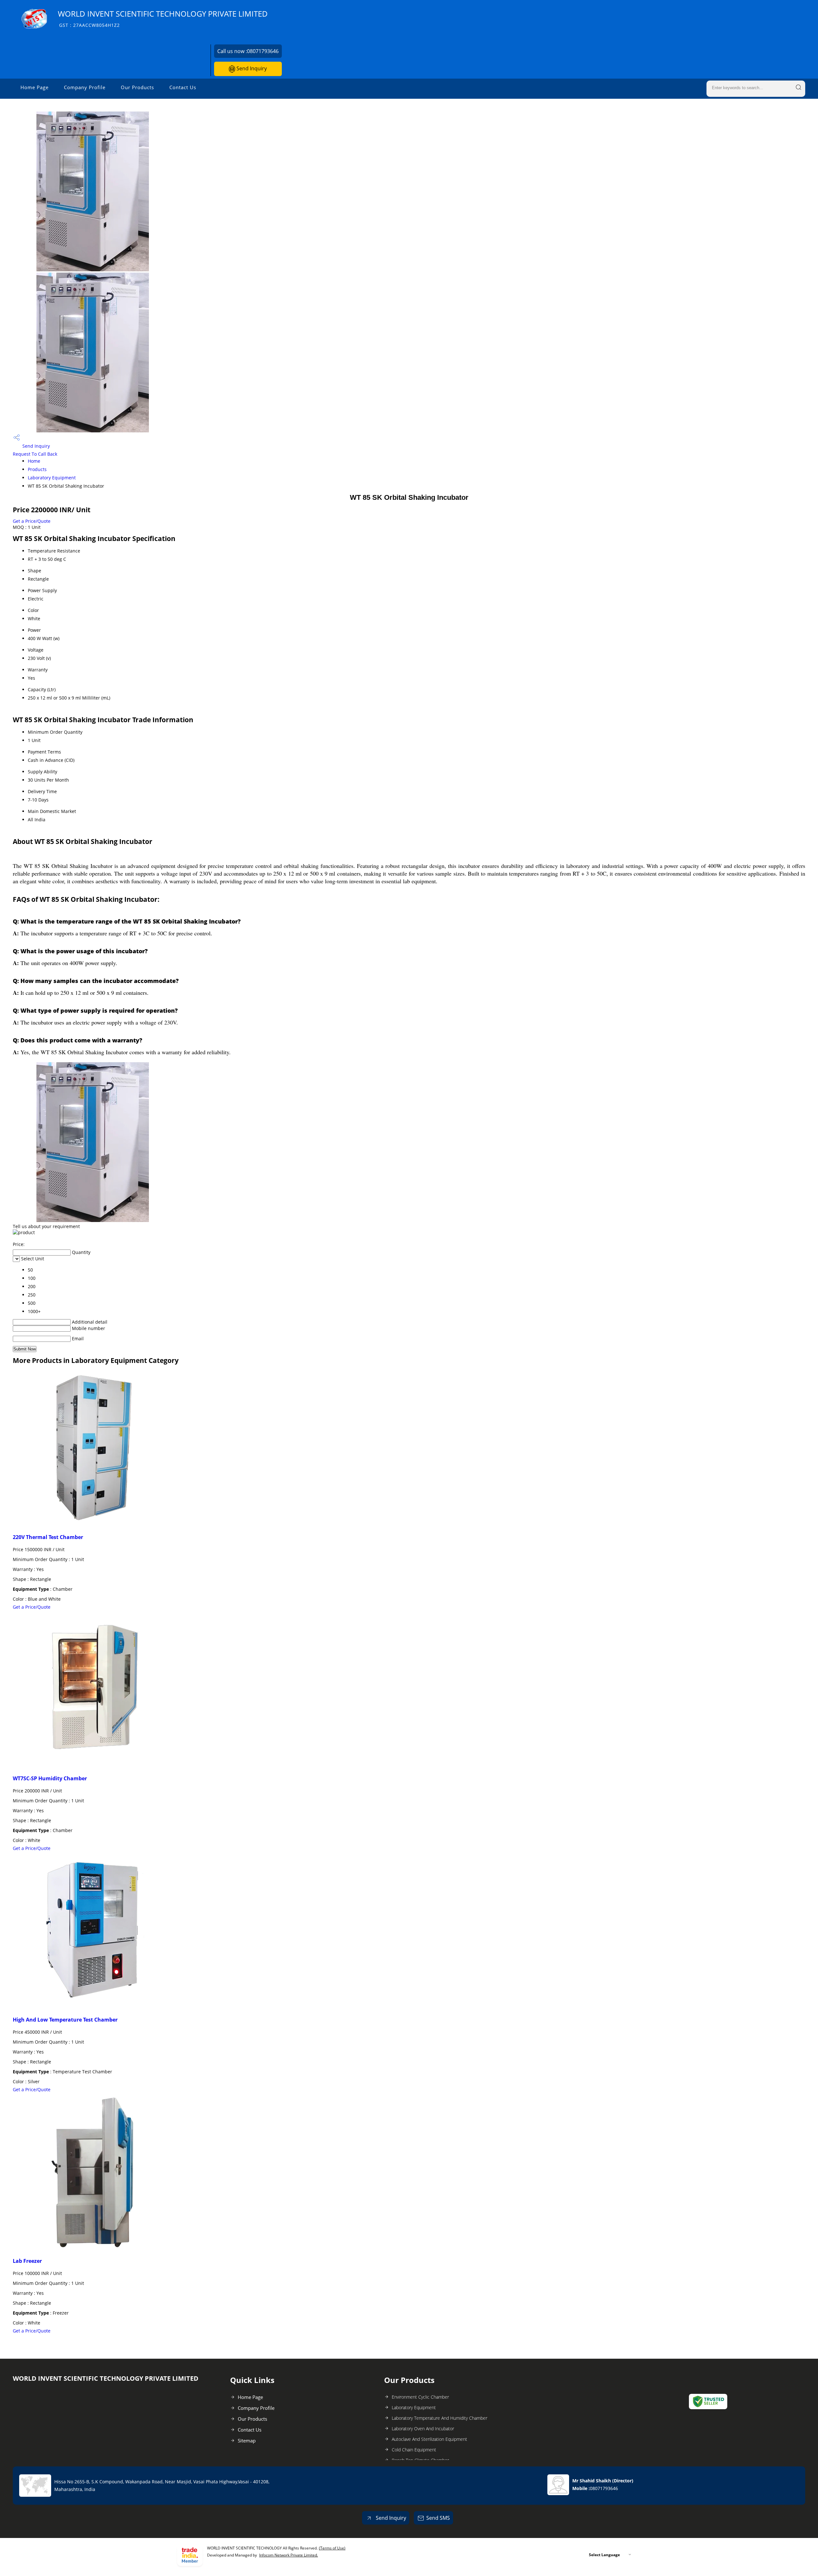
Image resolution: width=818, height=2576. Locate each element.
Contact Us (183, 87)
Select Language (604, 2555)
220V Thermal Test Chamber (48, 1537)
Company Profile (85, 87)
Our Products (137, 87)
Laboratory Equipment (52, 478)
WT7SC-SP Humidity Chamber (50, 1778)
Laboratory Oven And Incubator (423, 2429)
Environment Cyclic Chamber (420, 2397)
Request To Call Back (35, 454)
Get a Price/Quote (32, 521)
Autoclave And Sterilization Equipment (429, 2439)
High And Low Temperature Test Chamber (65, 2020)
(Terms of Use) (332, 2548)
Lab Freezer (27, 2261)
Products (37, 469)
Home (34, 461)
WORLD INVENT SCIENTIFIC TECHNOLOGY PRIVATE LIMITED (163, 18)
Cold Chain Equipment (414, 2450)
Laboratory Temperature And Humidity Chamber (440, 2418)
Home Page (35, 87)
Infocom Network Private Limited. (289, 2555)
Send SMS (438, 2518)
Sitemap (247, 2441)
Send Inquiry (251, 68)
